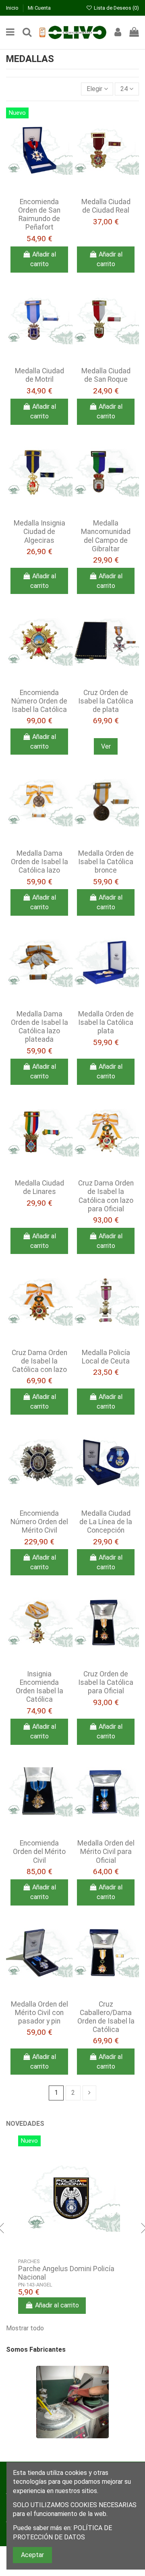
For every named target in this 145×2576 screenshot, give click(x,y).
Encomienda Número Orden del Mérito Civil (39, 1522)
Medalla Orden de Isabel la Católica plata (106, 1022)
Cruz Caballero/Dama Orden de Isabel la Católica (106, 2017)
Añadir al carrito (43, 259)
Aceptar (32, 2555)
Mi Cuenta (39, 8)
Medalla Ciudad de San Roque (106, 375)
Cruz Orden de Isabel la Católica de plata (106, 701)
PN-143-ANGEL (35, 2285)
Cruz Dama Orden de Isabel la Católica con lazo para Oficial (106, 1196)
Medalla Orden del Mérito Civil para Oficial (106, 1852)
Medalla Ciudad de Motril (39, 375)
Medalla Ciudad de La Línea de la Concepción (106, 1522)
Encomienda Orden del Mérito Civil (39, 1852)
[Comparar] (46, 184)
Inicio (13, 8)
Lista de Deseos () (116, 8)
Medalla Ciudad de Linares (39, 1187)
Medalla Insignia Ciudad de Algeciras (39, 532)
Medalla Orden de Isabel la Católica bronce (106, 862)
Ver (106, 746)
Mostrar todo (30, 2327)
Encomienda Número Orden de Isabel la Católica (39, 701)
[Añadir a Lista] (33, 184)
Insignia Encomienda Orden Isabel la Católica (39, 1687)
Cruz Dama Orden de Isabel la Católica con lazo (39, 1361)
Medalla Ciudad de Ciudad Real (106, 206)
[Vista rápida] (39, 197)
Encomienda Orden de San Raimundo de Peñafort (39, 214)
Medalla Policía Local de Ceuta (106, 1357)
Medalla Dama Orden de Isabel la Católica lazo (39, 862)
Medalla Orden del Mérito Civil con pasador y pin (39, 2013)
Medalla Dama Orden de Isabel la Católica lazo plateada (39, 1027)
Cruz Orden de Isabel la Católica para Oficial (106, 1682)
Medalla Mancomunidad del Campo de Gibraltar (106, 536)
